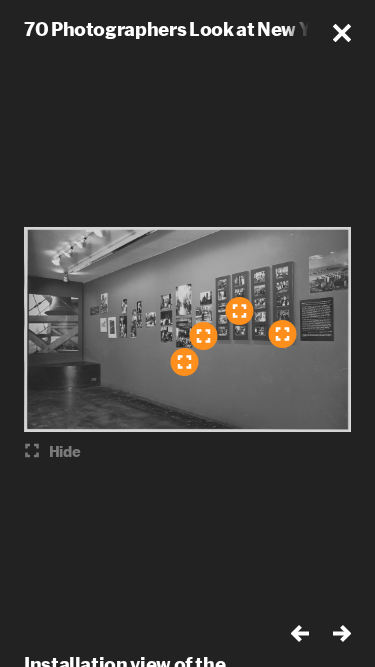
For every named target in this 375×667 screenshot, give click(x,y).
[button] (342, 33)
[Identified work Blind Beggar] (203, 336)
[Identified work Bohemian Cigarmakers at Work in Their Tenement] (239, 311)
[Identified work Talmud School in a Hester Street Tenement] (282, 334)
